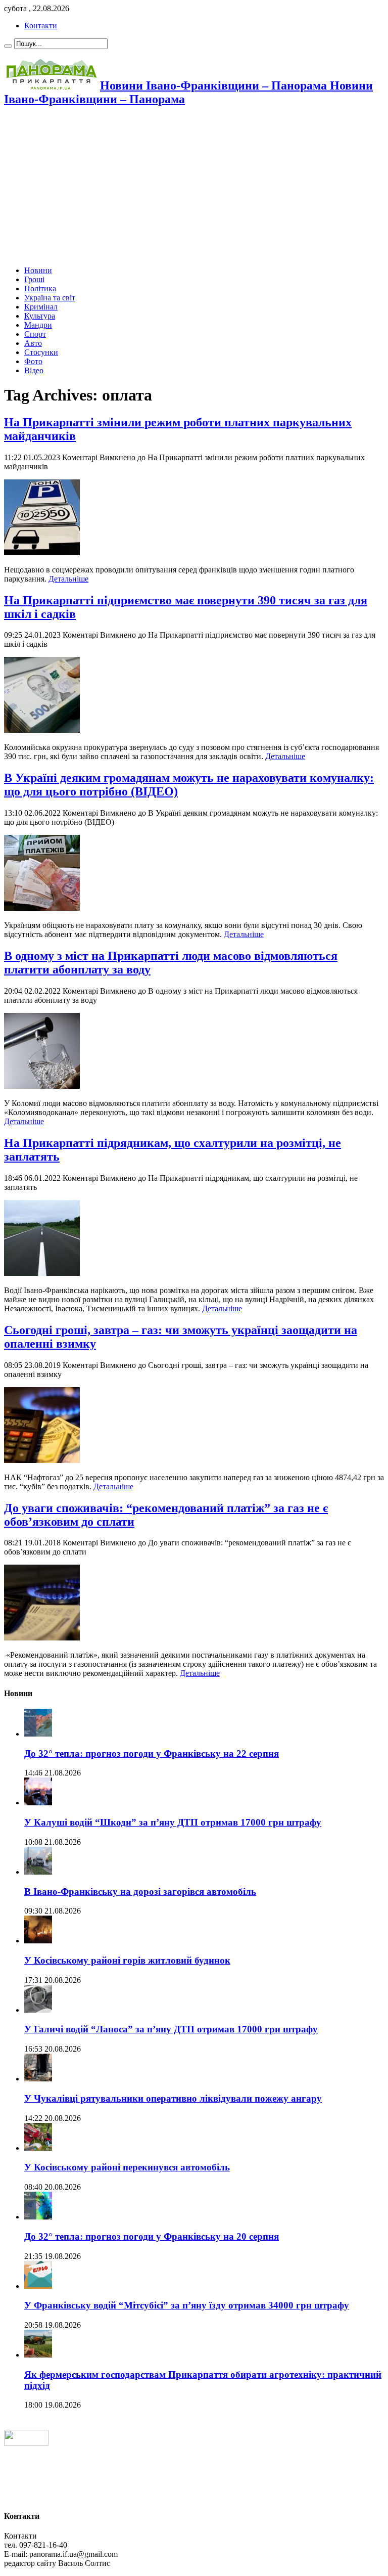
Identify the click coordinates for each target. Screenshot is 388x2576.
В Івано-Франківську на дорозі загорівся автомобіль (140, 1892)
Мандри (38, 325)
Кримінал (41, 307)
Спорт (35, 334)
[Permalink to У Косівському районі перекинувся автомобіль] (38, 2148)
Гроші (34, 279)
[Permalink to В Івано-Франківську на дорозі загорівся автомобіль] (38, 1872)
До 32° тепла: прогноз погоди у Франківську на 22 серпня (152, 1753)
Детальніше (68, 579)
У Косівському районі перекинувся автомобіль (127, 2167)
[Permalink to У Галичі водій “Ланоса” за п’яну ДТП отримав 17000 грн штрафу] (38, 2010)
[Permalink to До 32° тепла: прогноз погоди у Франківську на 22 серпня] (38, 1734)
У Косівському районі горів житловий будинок (127, 1960)
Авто (33, 343)
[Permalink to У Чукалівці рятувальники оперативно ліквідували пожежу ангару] (38, 2079)
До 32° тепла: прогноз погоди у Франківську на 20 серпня (152, 2236)
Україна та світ (50, 298)
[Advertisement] (194, 187)
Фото (33, 361)
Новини (38, 270)
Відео (34, 370)
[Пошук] (8, 46)
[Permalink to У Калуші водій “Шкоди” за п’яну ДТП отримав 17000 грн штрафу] (38, 1803)
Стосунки (41, 352)
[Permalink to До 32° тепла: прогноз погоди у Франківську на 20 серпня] (38, 2217)
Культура (40, 316)
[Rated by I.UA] (26, 2443)
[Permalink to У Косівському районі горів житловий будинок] (38, 1941)
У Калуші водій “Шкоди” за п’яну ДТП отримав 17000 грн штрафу (173, 1822)
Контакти (41, 26)
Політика (40, 288)
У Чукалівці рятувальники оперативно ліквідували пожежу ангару (173, 2098)
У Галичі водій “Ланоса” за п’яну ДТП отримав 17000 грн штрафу (171, 2029)
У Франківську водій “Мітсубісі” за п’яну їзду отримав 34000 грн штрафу (187, 2305)
